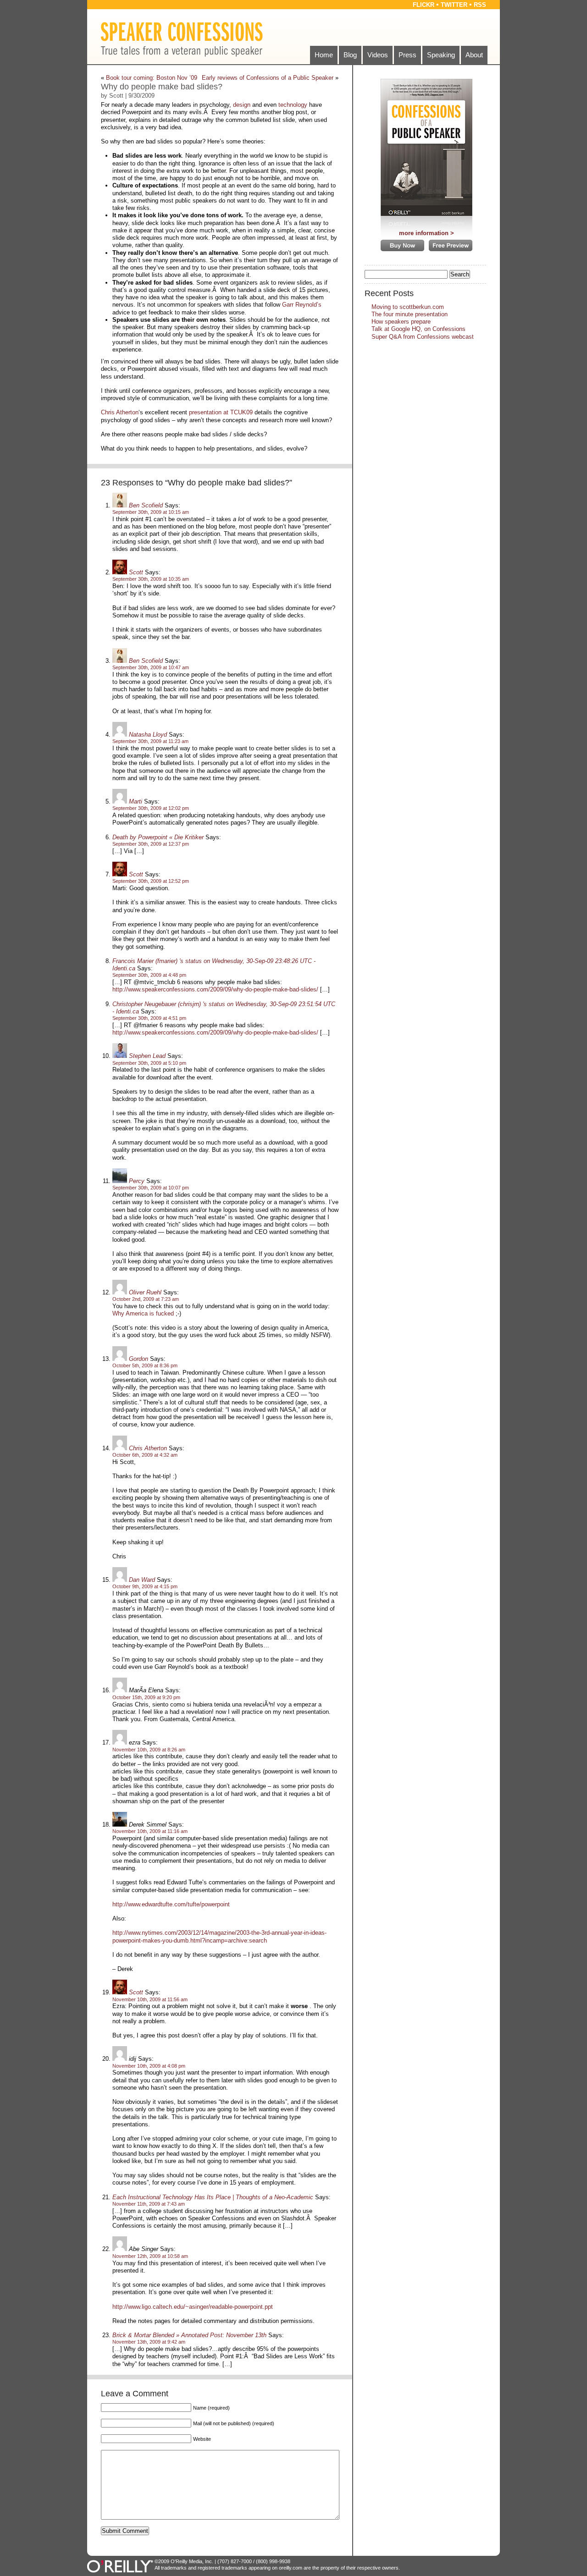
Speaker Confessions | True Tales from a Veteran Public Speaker (182, 39)
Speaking (441, 55)
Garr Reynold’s (302, 305)
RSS (480, 5)
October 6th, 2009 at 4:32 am (145, 1455)
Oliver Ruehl (145, 1292)
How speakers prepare (401, 322)
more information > (426, 233)
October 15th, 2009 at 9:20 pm (146, 1697)
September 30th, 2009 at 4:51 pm (149, 1018)
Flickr (424, 5)
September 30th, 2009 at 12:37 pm (151, 844)
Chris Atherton (120, 412)
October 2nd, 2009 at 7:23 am (146, 1299)
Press (407, 55)
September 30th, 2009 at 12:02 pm (151, 808)
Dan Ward (142, 1580)
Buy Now (402, 245)
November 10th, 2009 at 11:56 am (150, 1999)
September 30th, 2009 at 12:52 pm (151, 881)
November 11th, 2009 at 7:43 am (149, 2204)
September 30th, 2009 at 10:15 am (151, 512)
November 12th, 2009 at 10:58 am (150, 2256)
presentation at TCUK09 (221, 412)
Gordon (138, 1359)
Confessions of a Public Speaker (426, 150)
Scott (136, 572)
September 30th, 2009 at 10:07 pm (151, 1188)
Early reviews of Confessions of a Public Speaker (268, 78)
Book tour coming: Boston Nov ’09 (152, 78)
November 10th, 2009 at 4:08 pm (149, 2066)
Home (324, 55)
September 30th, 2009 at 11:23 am (150, 741)
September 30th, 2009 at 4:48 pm (149, 975)
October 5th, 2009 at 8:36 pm (145, 1365)
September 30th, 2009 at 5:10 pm (149, 1063)
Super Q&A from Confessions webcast (423, 337)
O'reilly (121, 2566)
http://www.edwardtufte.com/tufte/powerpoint (171, 1904)
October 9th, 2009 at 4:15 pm (145, 1586)
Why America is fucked (143, 1313)
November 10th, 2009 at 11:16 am (150, 1831)
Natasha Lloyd (148, 735)
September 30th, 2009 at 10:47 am (151, 667)
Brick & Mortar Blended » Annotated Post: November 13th (189, 2335)
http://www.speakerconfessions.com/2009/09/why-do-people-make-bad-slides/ (215, 989)
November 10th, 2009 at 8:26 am (149, 1750)
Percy (137, 1181)
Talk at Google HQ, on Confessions (418, 329)
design (242, 105)
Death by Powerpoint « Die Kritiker (158, 837)
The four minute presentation (410, 314)
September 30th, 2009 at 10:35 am (151, 579)
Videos (378, 55)
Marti (136, 801)
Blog (350, 55)
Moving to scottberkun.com (408, 307)
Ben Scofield (146, 505)
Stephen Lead (147, 1056)
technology (293, 105)
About (474, 55)
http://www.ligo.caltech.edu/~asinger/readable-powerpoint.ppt (193, 2307)
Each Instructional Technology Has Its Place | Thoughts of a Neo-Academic (213, 2197)
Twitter (454, 5)
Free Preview (451, 245)
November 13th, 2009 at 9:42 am (149, 2342)
